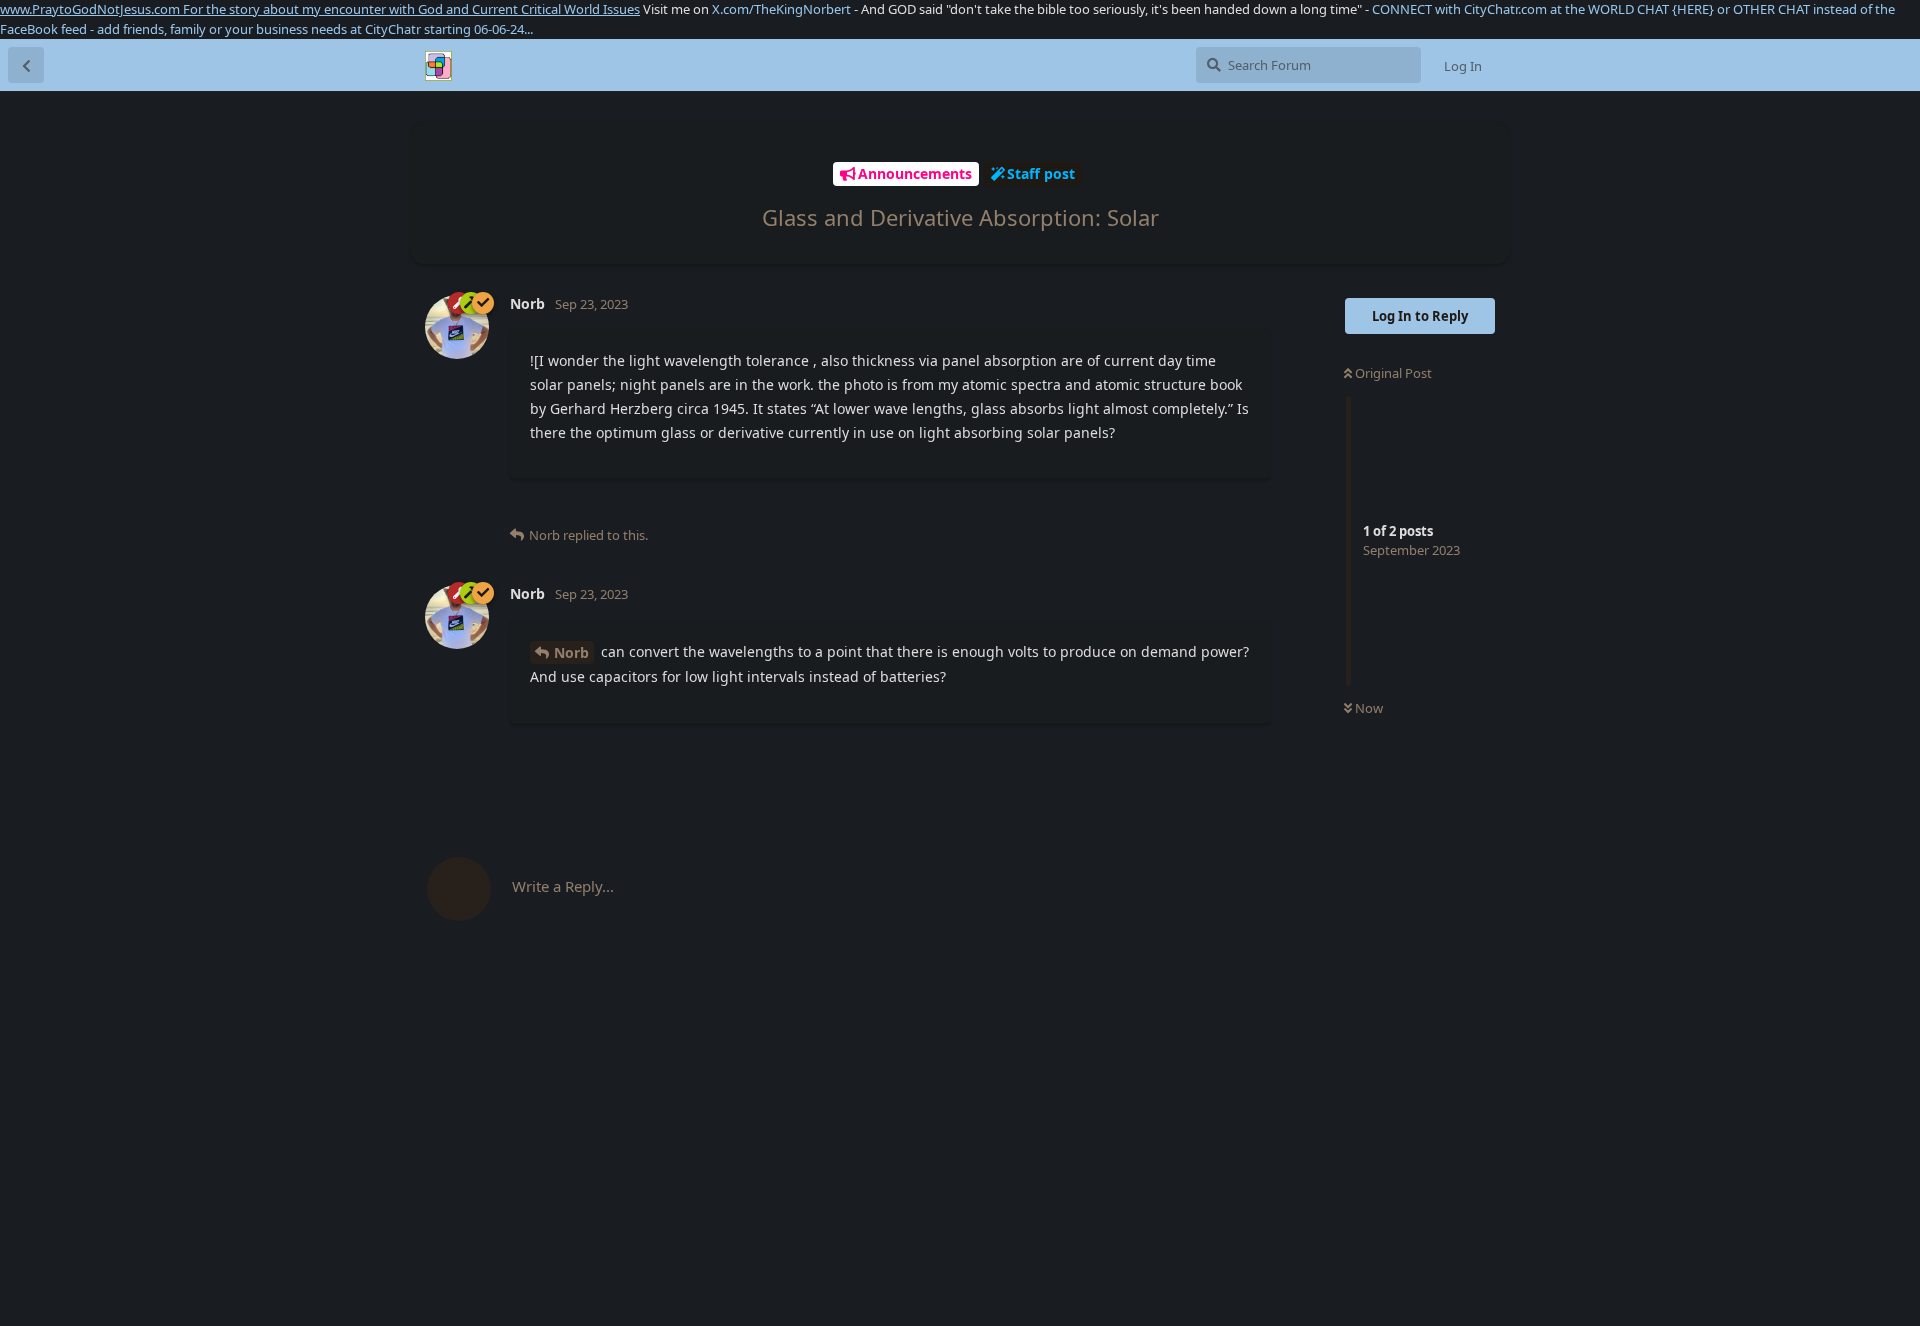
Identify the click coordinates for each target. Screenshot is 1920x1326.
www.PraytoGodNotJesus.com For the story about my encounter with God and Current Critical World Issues (320, 9)
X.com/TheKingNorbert (781, 9)
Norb (571, 652)
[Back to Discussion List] (26, 65)
